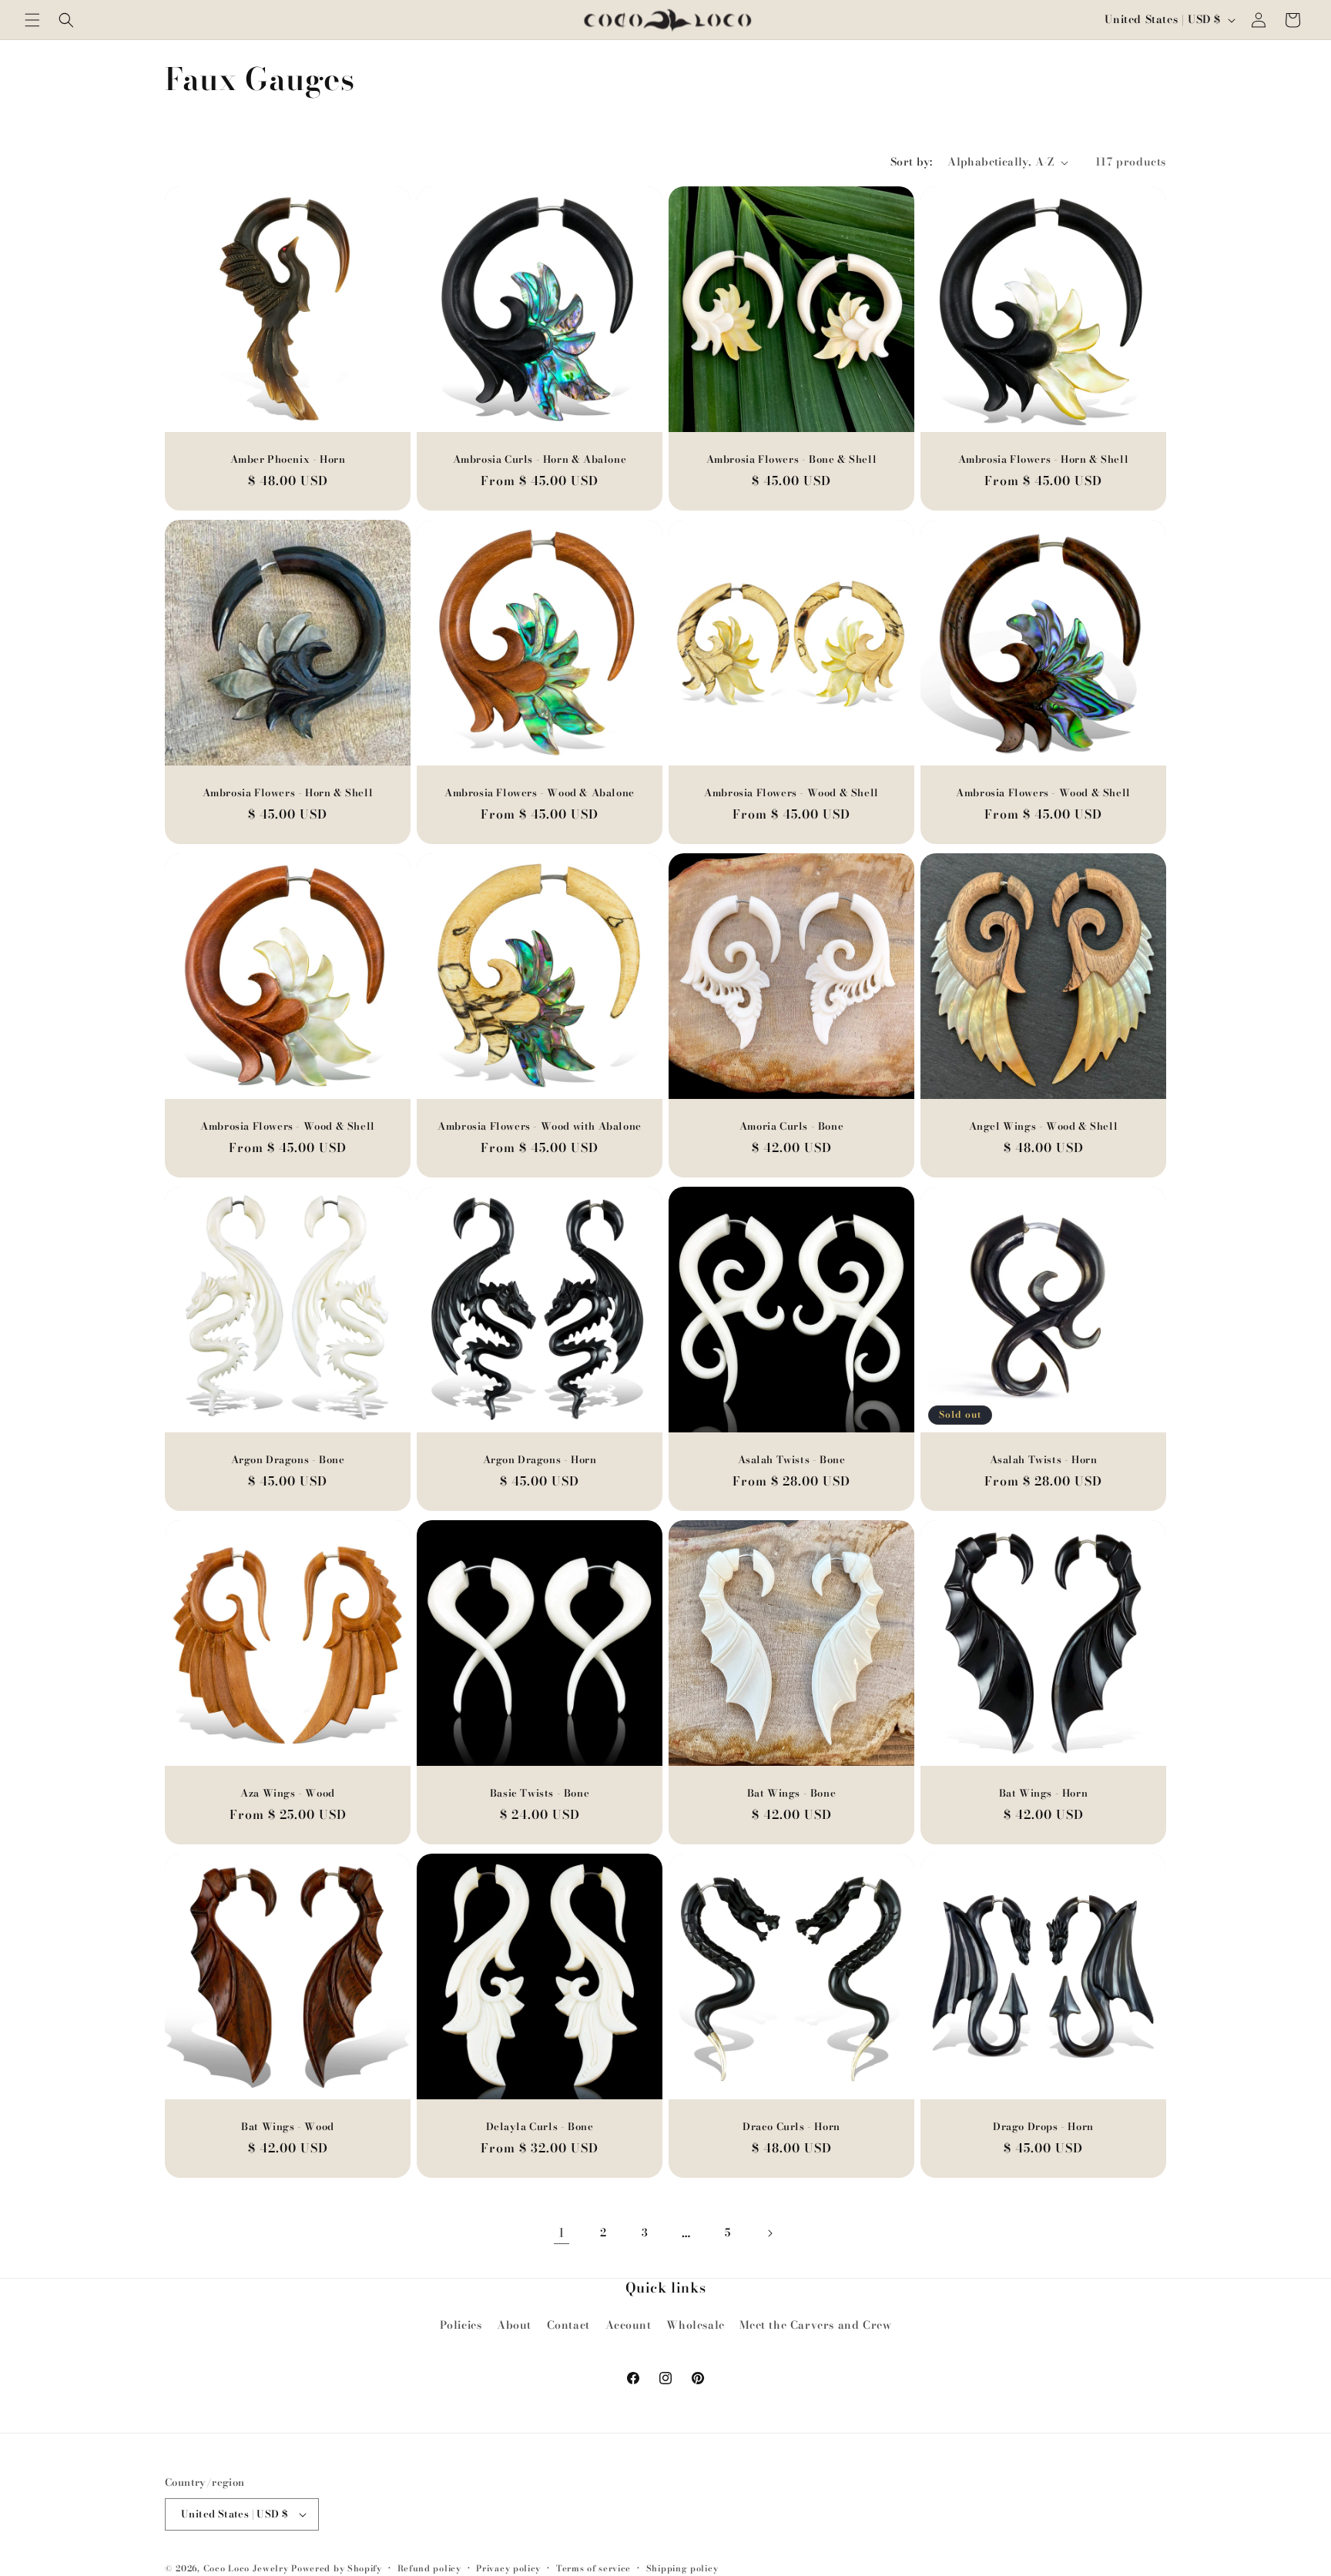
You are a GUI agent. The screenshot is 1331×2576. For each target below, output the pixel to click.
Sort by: (911, 162)
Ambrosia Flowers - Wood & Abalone (540, 793)
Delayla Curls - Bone (540, 2127)
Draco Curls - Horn (791, 2127)
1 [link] (562, 2233)
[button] (32, 20)
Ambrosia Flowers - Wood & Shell (791, 793)
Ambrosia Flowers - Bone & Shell (792, 459)
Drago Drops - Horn (1043, 2127)
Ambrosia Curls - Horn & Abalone (540, 459)
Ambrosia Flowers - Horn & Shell (1044, 459)
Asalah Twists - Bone (792, 1460)
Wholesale (695, 2325)
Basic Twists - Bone (540, 1793)
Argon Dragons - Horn (540, 1460)
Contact (568, 2325)
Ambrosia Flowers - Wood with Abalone (540, 1126)
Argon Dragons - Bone (288, 1460)
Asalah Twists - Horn (1044, 1460)
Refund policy (429, 2568)
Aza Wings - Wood (288, 1793)
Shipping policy (682, 2568)
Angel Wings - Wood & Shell (1044, 1126)
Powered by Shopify (337, 2568)
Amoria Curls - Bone (791, 1126)
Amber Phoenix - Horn (288, 459)
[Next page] (769, 2233)
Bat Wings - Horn (1044, 1793)
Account (629, 2325)
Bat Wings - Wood (288, 2127)
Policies (461, 2325)
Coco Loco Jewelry (246, 2568)
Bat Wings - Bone (792, 1793)
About (514, 2325)
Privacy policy (508, 2568)
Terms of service (593, 2568)
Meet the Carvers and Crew (815, 2325)
